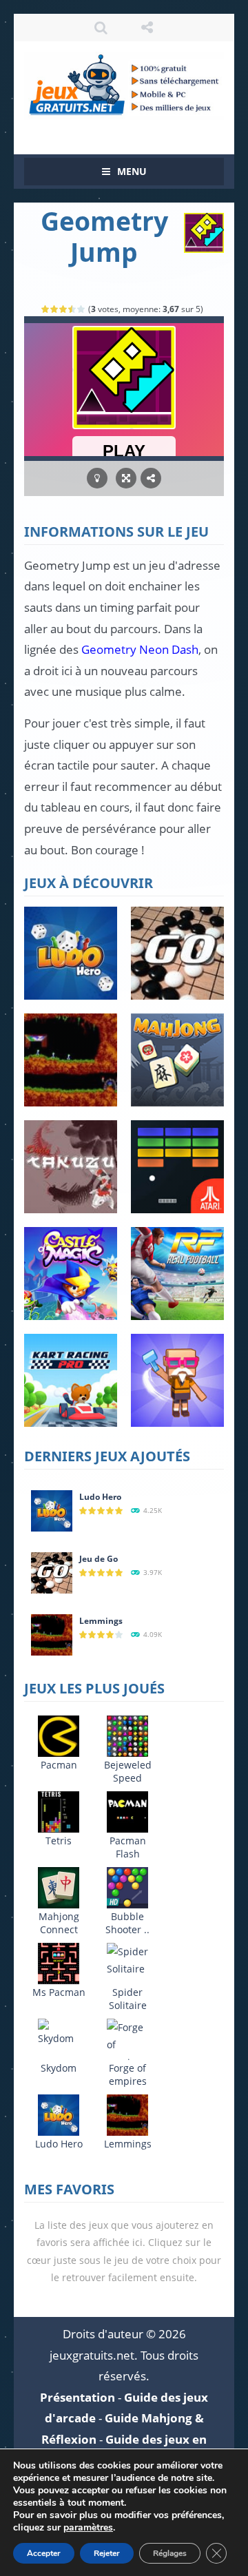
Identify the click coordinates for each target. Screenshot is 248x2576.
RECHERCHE (101, 28)
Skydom (59, 2068)
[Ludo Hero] (52, 1510)
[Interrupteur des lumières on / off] (97, 478)
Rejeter (107, 2553)
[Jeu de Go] (52, 1572)
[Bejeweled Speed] (127, 1735)
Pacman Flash (128, 1847)
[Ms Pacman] (59, 1962)
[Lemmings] (52, 1634)
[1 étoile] (46, 309)
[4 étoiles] (73, 309)
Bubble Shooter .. (127, 1923)
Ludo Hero (100, 1497)
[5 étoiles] (82, 309)
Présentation (77, 2397)
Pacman (59, 1765)
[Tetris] (59, 1811)
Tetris (59, 1841)
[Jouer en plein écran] (126, 478)
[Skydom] (59, 2032)
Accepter (44, 2553)
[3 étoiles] (64, 309)
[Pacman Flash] (127, 1811)
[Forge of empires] (127, 2044)
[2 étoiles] (55, 309)
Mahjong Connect (59, 1923)
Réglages (170, 2553)
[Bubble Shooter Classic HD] (127, 1887)
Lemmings (101, 1621)
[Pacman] (59, 1735)
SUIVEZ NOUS (147, 28)
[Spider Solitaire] (127, 1959)
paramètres (88, 2528)
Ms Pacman (59, 1992)
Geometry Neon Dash (140, 649)
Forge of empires (128, 2074)
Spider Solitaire (128, 1999)
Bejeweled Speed (128, 1771)
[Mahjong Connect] (59, 1887)
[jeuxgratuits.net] (124, 84)
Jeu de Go (99, 1559)
